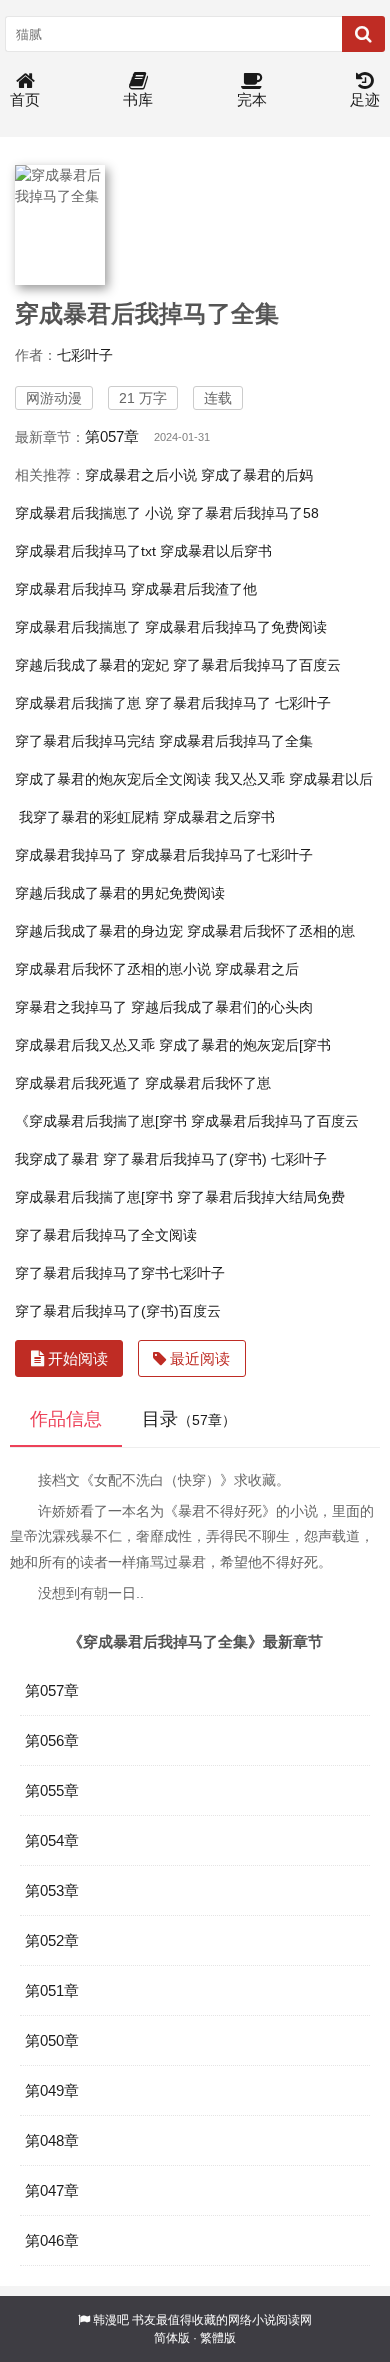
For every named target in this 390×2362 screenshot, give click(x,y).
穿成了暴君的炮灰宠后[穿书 (245, 1045)
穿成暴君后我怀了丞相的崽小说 (113, 969)
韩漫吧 (111, 2320)
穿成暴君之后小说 (141, 475)
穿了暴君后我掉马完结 (85, 741)
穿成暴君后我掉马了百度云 (275, 1121)
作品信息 (66, 1419)
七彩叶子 (85, 355)
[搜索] (363, 34)
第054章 (52, 1840)
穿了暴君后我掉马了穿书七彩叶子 (120, 1273)
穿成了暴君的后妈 (257, 475)
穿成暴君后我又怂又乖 (85, 1045)
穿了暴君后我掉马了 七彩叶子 (238, 703)
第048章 (52, 2140)
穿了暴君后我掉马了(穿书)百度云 (118, 1311)
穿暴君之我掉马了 (71, 1007)
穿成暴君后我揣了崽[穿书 (94, 1197)
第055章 (52, 1790)
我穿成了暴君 (57, 1159)
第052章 (52, 1940)
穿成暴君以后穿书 (216, 551)
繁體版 (218, 2338)
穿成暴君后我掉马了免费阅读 (236, 627)
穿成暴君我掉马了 (71, 855)
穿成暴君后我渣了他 (194, 589)
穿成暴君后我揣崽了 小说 (94, 513)
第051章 (52, 1990)
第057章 (112, 436)
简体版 (172, 2338)
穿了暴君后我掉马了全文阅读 (106, 1235)
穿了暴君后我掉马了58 (248, 513)
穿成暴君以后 (331, 779)
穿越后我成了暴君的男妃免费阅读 (120, 893)
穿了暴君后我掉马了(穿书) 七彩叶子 (215, 1159)
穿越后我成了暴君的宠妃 (92, 665)
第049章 (52, 2090)
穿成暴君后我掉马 (71, 589)
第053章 (52, 1890)
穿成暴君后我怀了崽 (208, 1083)
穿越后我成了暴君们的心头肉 (222, 1007)
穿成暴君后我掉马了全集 (236, 741)
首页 (25, 99)
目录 (189, 1419)
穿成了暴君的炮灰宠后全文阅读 (113, 779)
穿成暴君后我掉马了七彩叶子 (222, 855)
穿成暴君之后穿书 (219, 817)
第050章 (52, 2040)
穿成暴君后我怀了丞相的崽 (271, 931)
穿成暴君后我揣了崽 (78, 703)
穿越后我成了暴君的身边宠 (99, 931)
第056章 (52, 1740)
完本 (252, 99)
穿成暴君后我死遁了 (78, 1083)
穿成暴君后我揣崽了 (78, 627)
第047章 (52, 2190)
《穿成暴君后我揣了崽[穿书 (101, 1121)
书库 (138, 99)
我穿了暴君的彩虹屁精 (89, 817)
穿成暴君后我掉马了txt (85, 551)
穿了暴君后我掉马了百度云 (257, 665)
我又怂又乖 (250, 779)
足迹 (365, 99)
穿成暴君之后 (257, 969)
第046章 (52, 2240)
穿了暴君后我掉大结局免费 (261, 1197)
